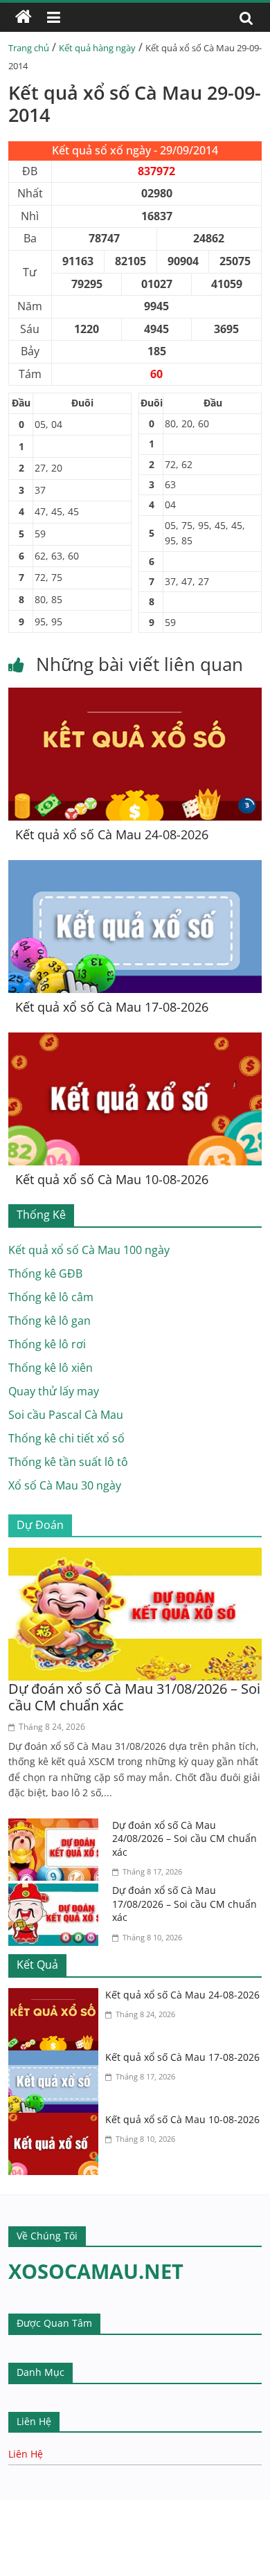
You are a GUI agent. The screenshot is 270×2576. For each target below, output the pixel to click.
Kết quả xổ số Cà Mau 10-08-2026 (112, 1179)
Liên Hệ (26, 2454)
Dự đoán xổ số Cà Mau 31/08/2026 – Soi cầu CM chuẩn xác (134, 1697)
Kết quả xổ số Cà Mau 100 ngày (89, 1250)
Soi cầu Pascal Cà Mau (66, 1415)
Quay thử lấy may (54, 1391)
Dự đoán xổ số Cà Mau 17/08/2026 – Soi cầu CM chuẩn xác (184, 1904)
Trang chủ (29, 48)
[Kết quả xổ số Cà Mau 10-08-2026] (135, 1041)
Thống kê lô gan (49, 1321)
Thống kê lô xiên (51, 1368)
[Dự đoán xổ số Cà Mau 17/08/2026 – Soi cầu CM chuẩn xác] (57, 1892)
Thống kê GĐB (45, 1273)
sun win (67, 2567)
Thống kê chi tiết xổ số (66, 1438)
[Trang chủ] (24, 17)
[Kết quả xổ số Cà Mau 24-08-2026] (135, 696)
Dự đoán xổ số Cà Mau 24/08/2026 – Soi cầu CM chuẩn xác (184, 1839)
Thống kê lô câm (51, 1297)
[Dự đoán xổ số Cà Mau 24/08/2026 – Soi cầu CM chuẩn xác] (57, 1827)
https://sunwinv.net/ (53, 2549)
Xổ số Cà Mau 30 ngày (65, 1485)
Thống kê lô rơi (47, 1344)
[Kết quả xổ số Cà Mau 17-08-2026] (135, 868)
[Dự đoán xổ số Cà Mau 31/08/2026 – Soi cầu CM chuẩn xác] (135, 1556)
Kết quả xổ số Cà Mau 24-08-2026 (112, 834)
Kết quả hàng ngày (97, 48)
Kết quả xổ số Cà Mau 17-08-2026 (112, 1007)
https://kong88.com (141, 2506)
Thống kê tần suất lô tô (68, 1462)
